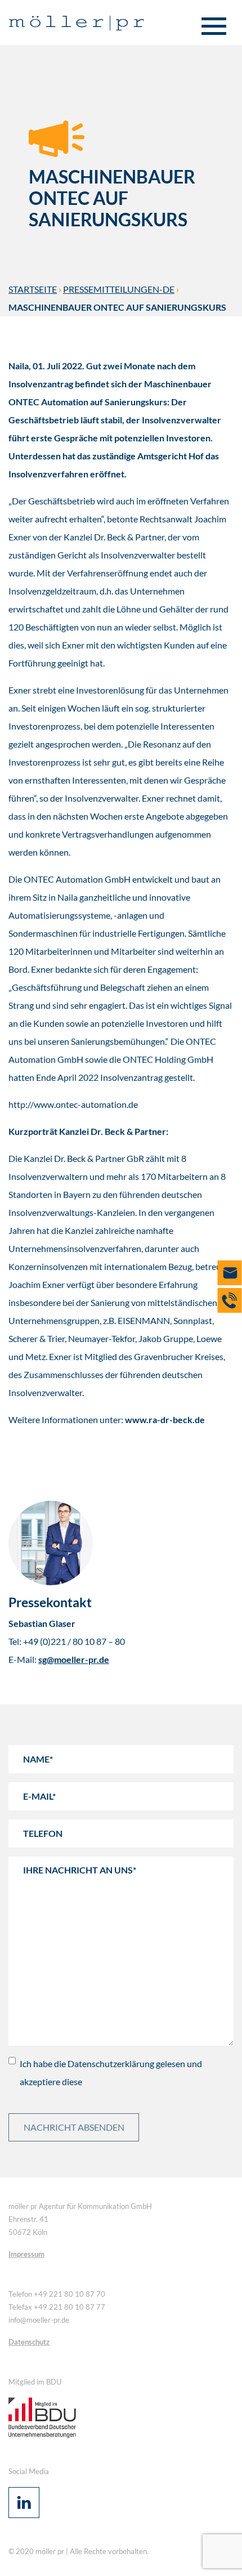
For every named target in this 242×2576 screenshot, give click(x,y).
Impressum (26, 2254)
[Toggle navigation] (214, 27)
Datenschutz (29, 2342)
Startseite (33, 289)
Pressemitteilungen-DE (119, 289)
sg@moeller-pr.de (74, 1659)
